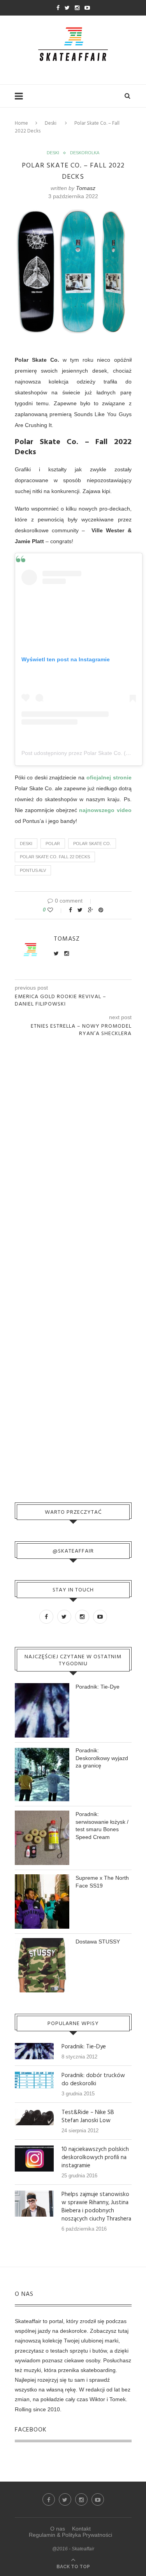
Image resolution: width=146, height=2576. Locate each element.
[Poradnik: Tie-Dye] (34, 2046)
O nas (58, 2529)
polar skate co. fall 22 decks (55, 857)
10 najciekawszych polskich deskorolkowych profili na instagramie (95, 2158)
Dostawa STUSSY (98, 1942)
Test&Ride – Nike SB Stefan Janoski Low (88, 2117)
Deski (51, 123)
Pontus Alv (33, 870)
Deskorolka (85, 153)
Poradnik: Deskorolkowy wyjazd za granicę (102, 1758)
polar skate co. (92, 844)
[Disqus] (73, 1147)
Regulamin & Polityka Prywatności (70, 2535)
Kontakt (81, 2529)
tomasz (86, 188)
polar (53, 844)
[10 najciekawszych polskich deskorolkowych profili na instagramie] (34, 2149)
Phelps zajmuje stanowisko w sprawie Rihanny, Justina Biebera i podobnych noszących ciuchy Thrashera (96, 2207)
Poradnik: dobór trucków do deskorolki (93, 2080)
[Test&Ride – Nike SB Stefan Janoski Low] (34, 2112)
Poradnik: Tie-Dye (98, 1687)
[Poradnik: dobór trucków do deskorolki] (34, 2075)
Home (21, 123)
